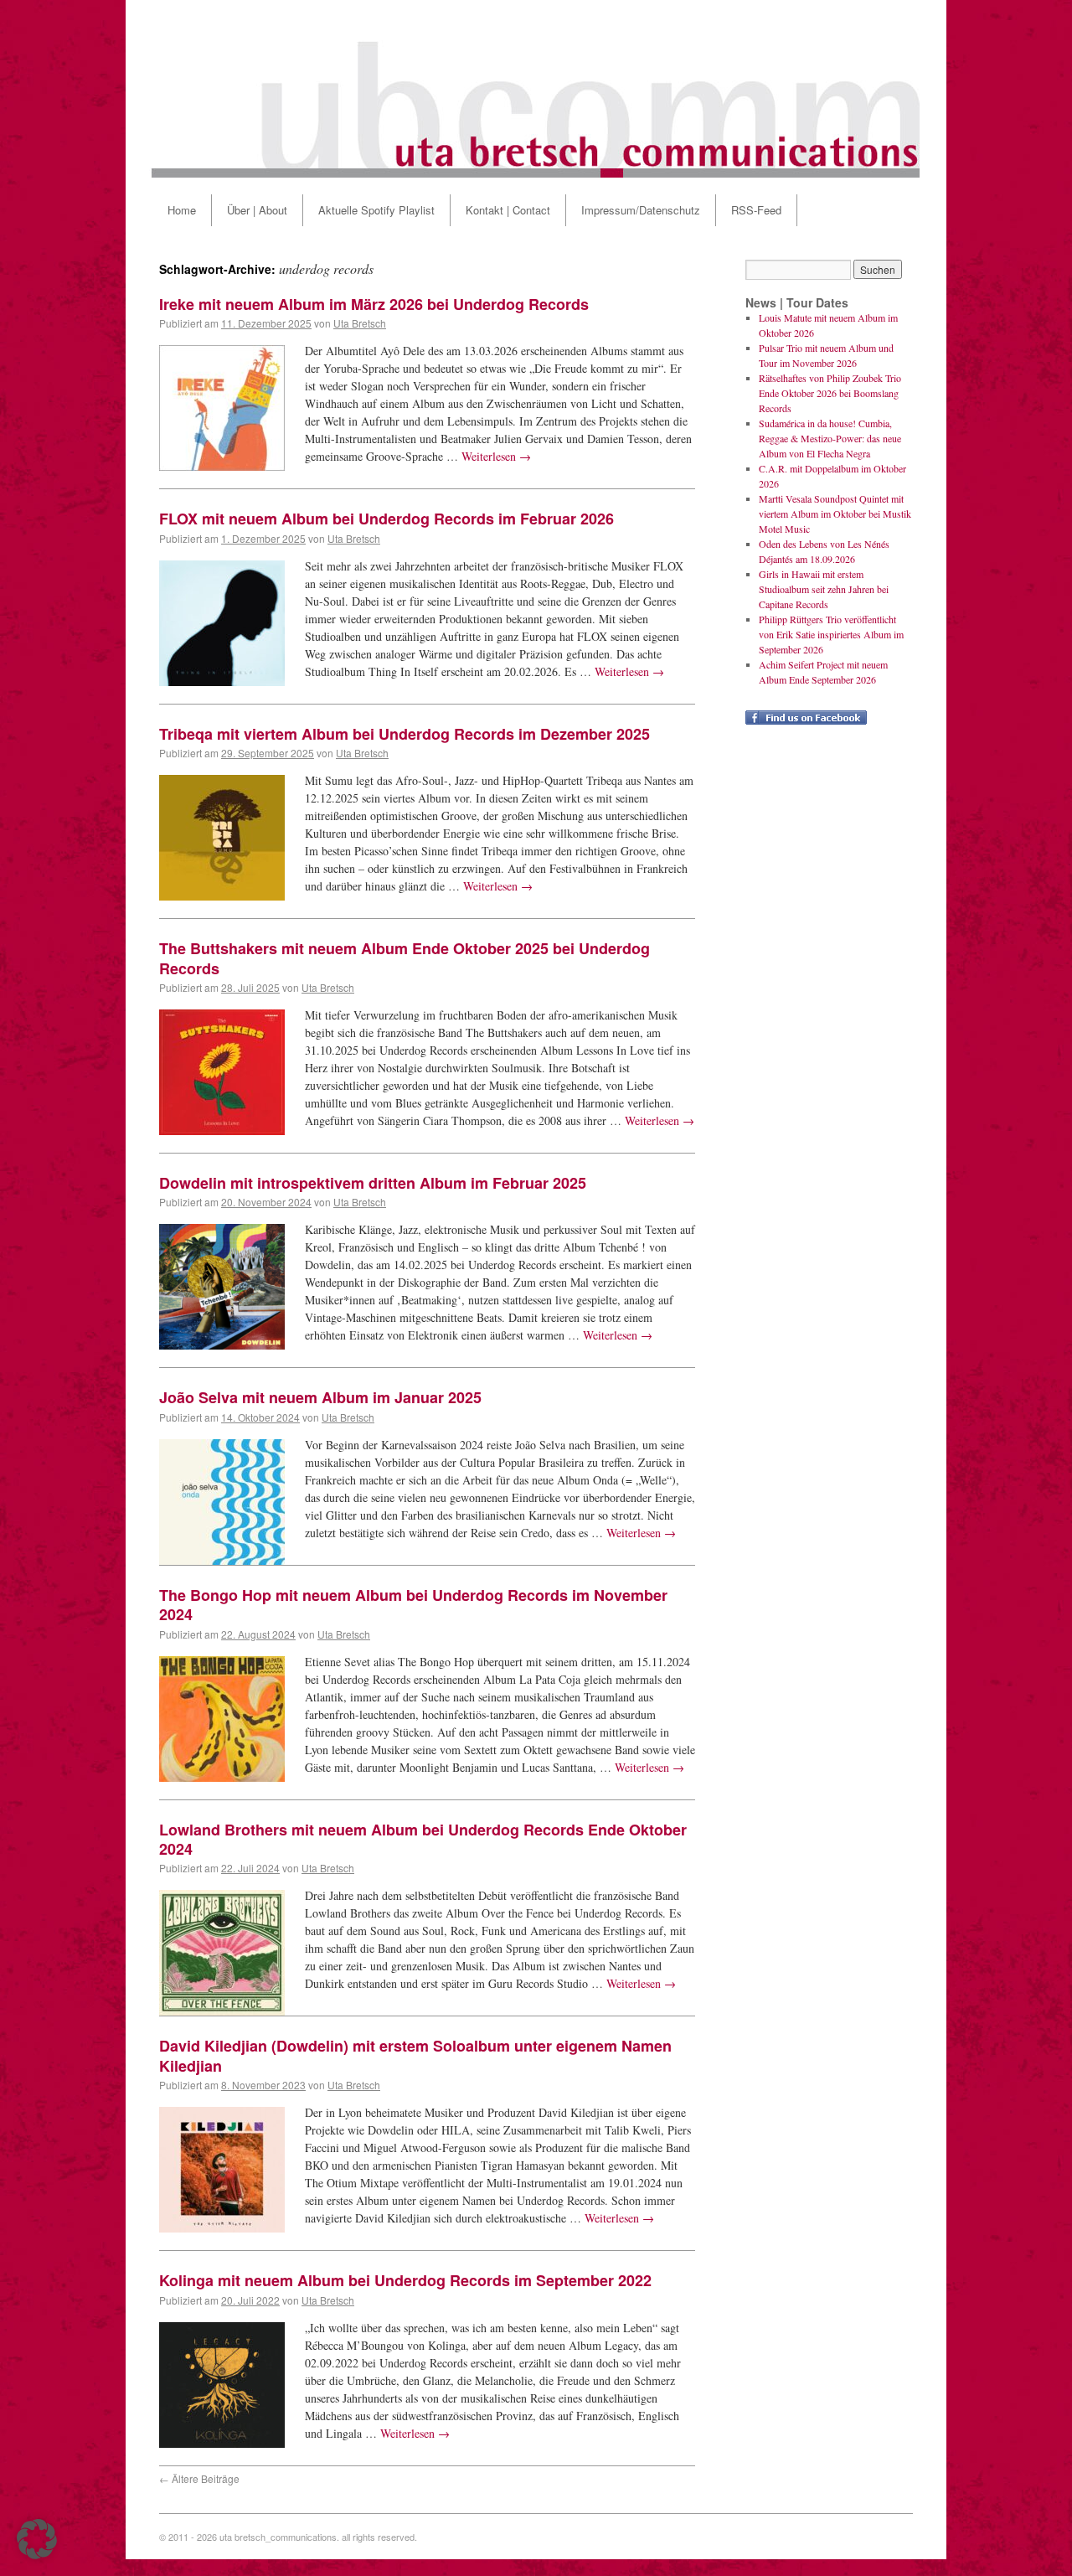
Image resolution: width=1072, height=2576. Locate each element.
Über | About (257, 210)
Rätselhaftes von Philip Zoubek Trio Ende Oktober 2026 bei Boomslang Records (830, 393)
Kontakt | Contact (508, 210)
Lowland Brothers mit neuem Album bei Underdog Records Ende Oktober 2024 (423, 1839)
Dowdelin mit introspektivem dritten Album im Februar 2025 (373, 1183)
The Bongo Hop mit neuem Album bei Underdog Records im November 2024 (413, 1605)
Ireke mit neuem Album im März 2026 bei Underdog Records (374, 304)
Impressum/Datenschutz (641, 210)
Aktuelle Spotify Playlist (376, 210)
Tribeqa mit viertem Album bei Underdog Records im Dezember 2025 (405, 734)
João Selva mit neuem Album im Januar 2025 (320, 1397)
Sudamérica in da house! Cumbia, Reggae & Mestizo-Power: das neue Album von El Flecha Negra (830, 438)
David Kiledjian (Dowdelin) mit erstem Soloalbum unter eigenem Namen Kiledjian (415, 2055)
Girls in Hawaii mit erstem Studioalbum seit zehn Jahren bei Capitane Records (824, 589)
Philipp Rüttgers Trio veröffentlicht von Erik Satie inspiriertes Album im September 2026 (831, 634)
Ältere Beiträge (199, 2478)
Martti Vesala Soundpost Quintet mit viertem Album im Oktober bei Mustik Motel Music (835, 514)
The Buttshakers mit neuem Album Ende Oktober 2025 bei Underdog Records (405, 958)
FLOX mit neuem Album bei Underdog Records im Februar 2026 (387, 519)
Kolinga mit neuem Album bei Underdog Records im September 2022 (405, 2280)
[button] (37, 2539)
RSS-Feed (756, 210)
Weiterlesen (496, 456)
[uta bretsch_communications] (536, 89)
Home (182, 210)
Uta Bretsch (360, 323)
